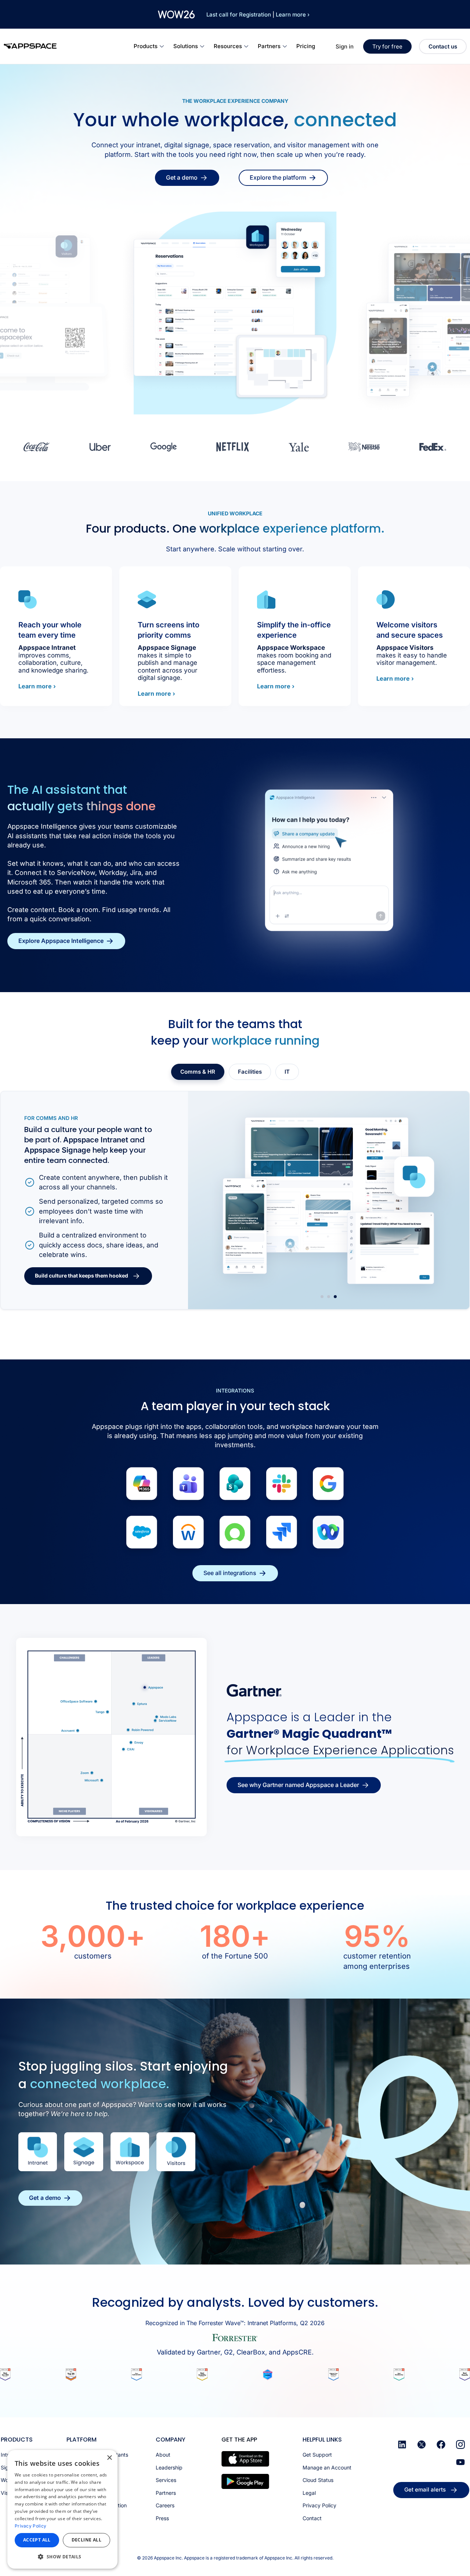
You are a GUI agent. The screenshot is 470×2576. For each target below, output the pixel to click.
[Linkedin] (402, 2445)
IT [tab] (287, 1072)
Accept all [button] (37, 2540)
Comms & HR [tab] (198, 1072)
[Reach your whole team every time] (28, 599)
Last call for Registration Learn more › (258, 15)
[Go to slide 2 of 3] (329, 1297)
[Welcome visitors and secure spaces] (386, 599)
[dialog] (62, 2509)
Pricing (306, 46)
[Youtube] (460, 2462)
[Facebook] (441, 2445)
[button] (62, 2557)
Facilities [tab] (250, 1072)
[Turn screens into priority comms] (147, 599)
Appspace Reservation (64, 1145)
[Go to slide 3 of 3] (335, 1297)
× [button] (109, 2458)
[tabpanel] (235, 1200)
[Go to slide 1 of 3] (322, 1297)
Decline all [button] (86, 2540)
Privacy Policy (30, 2526)
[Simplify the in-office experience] (266, 599)
